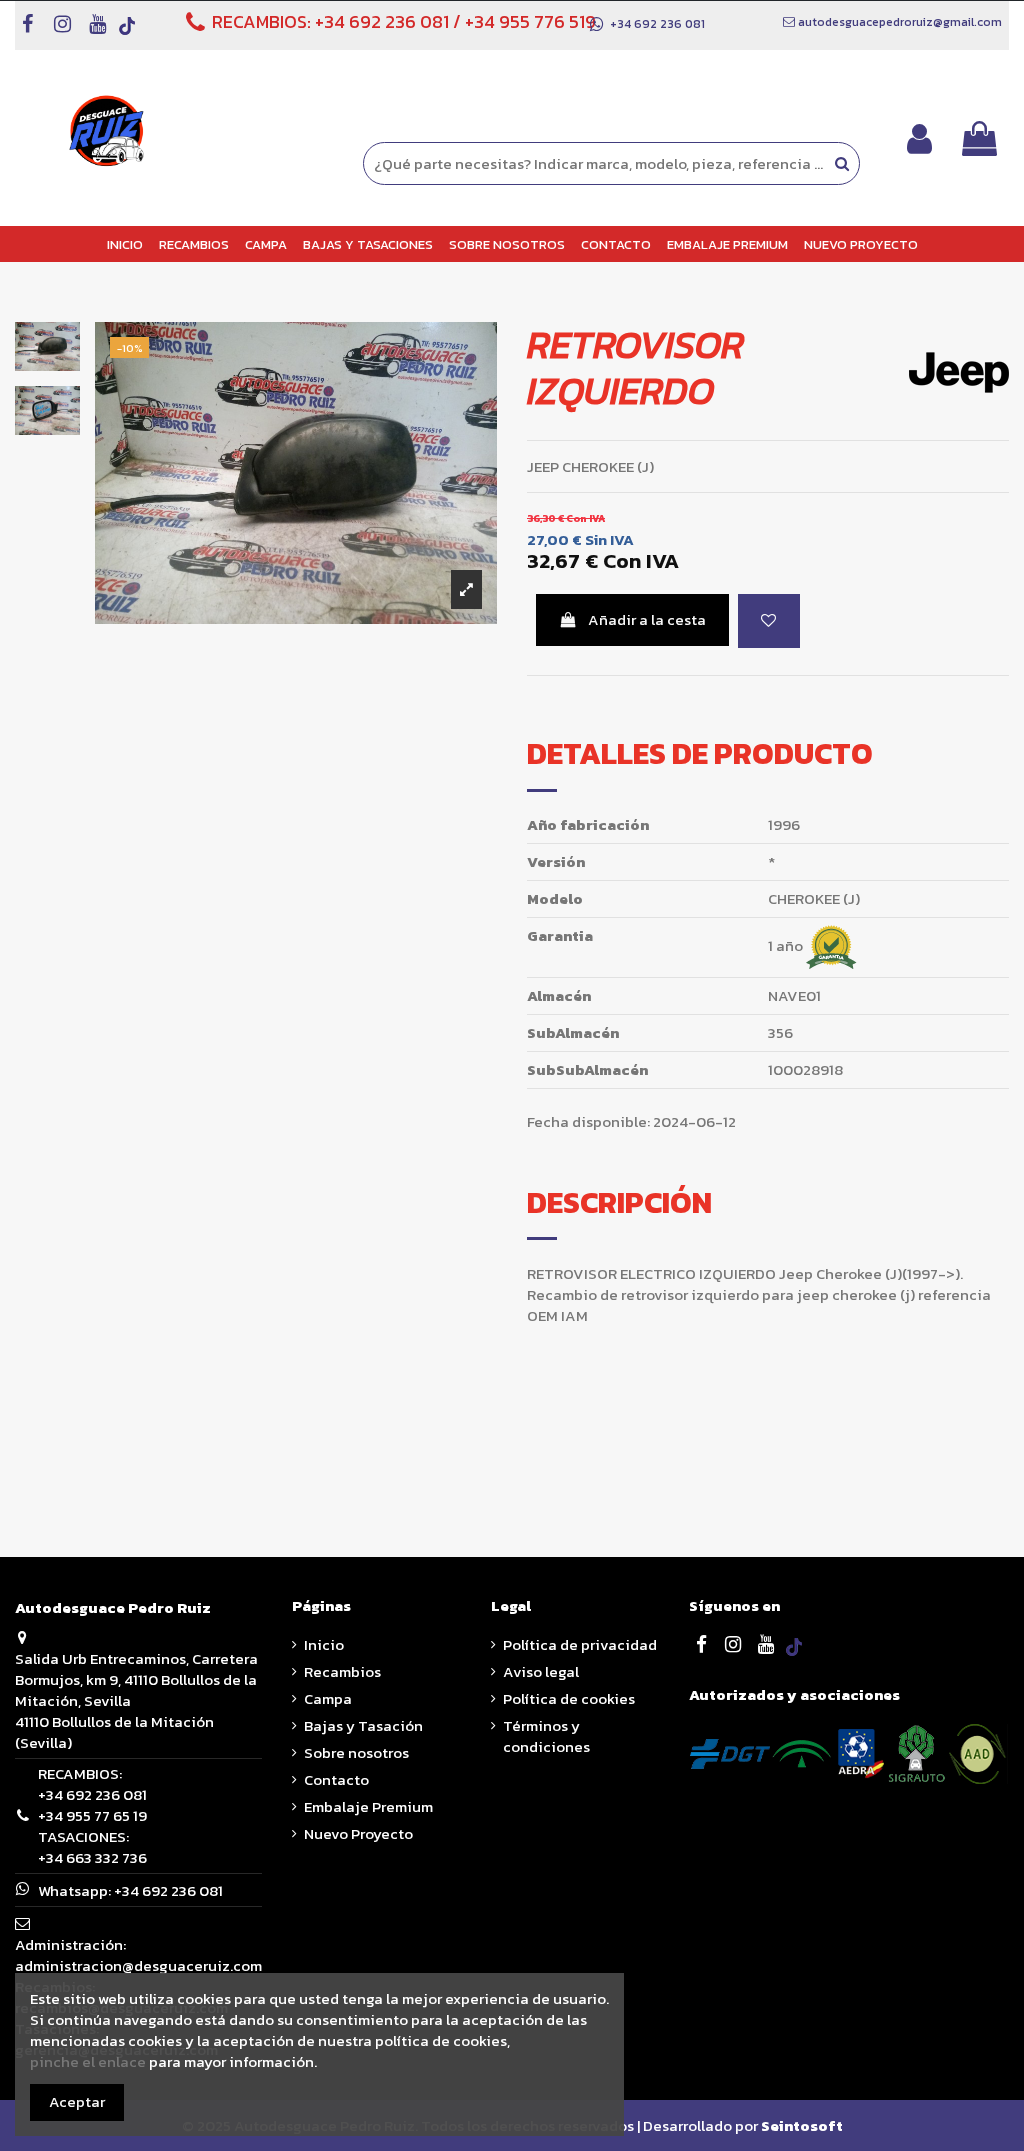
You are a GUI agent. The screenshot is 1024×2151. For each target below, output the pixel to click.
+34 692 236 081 (382, 21)
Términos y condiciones (546, 1736)
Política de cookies (569, 1698)
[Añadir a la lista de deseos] (769, 621)
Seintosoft (802, 2125)
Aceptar (77, 2101)
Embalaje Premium (368, 1806)
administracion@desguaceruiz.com (138, 1965)
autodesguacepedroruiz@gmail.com (900, 22)
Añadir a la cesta (647, 619)
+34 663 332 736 (92, 1857)
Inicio (324, 1644)
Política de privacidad (580, 1644)
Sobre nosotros (356, 1752)
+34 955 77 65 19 (92, 1815)
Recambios (342, 1671)
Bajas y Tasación (363, 1725)
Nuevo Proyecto (358, 1833)
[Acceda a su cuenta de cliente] (919, 138)
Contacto (336, 1779)
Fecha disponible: (588, 1121)
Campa (328, 1698)
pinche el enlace (88, 2061)
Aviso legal (541, 1671)
